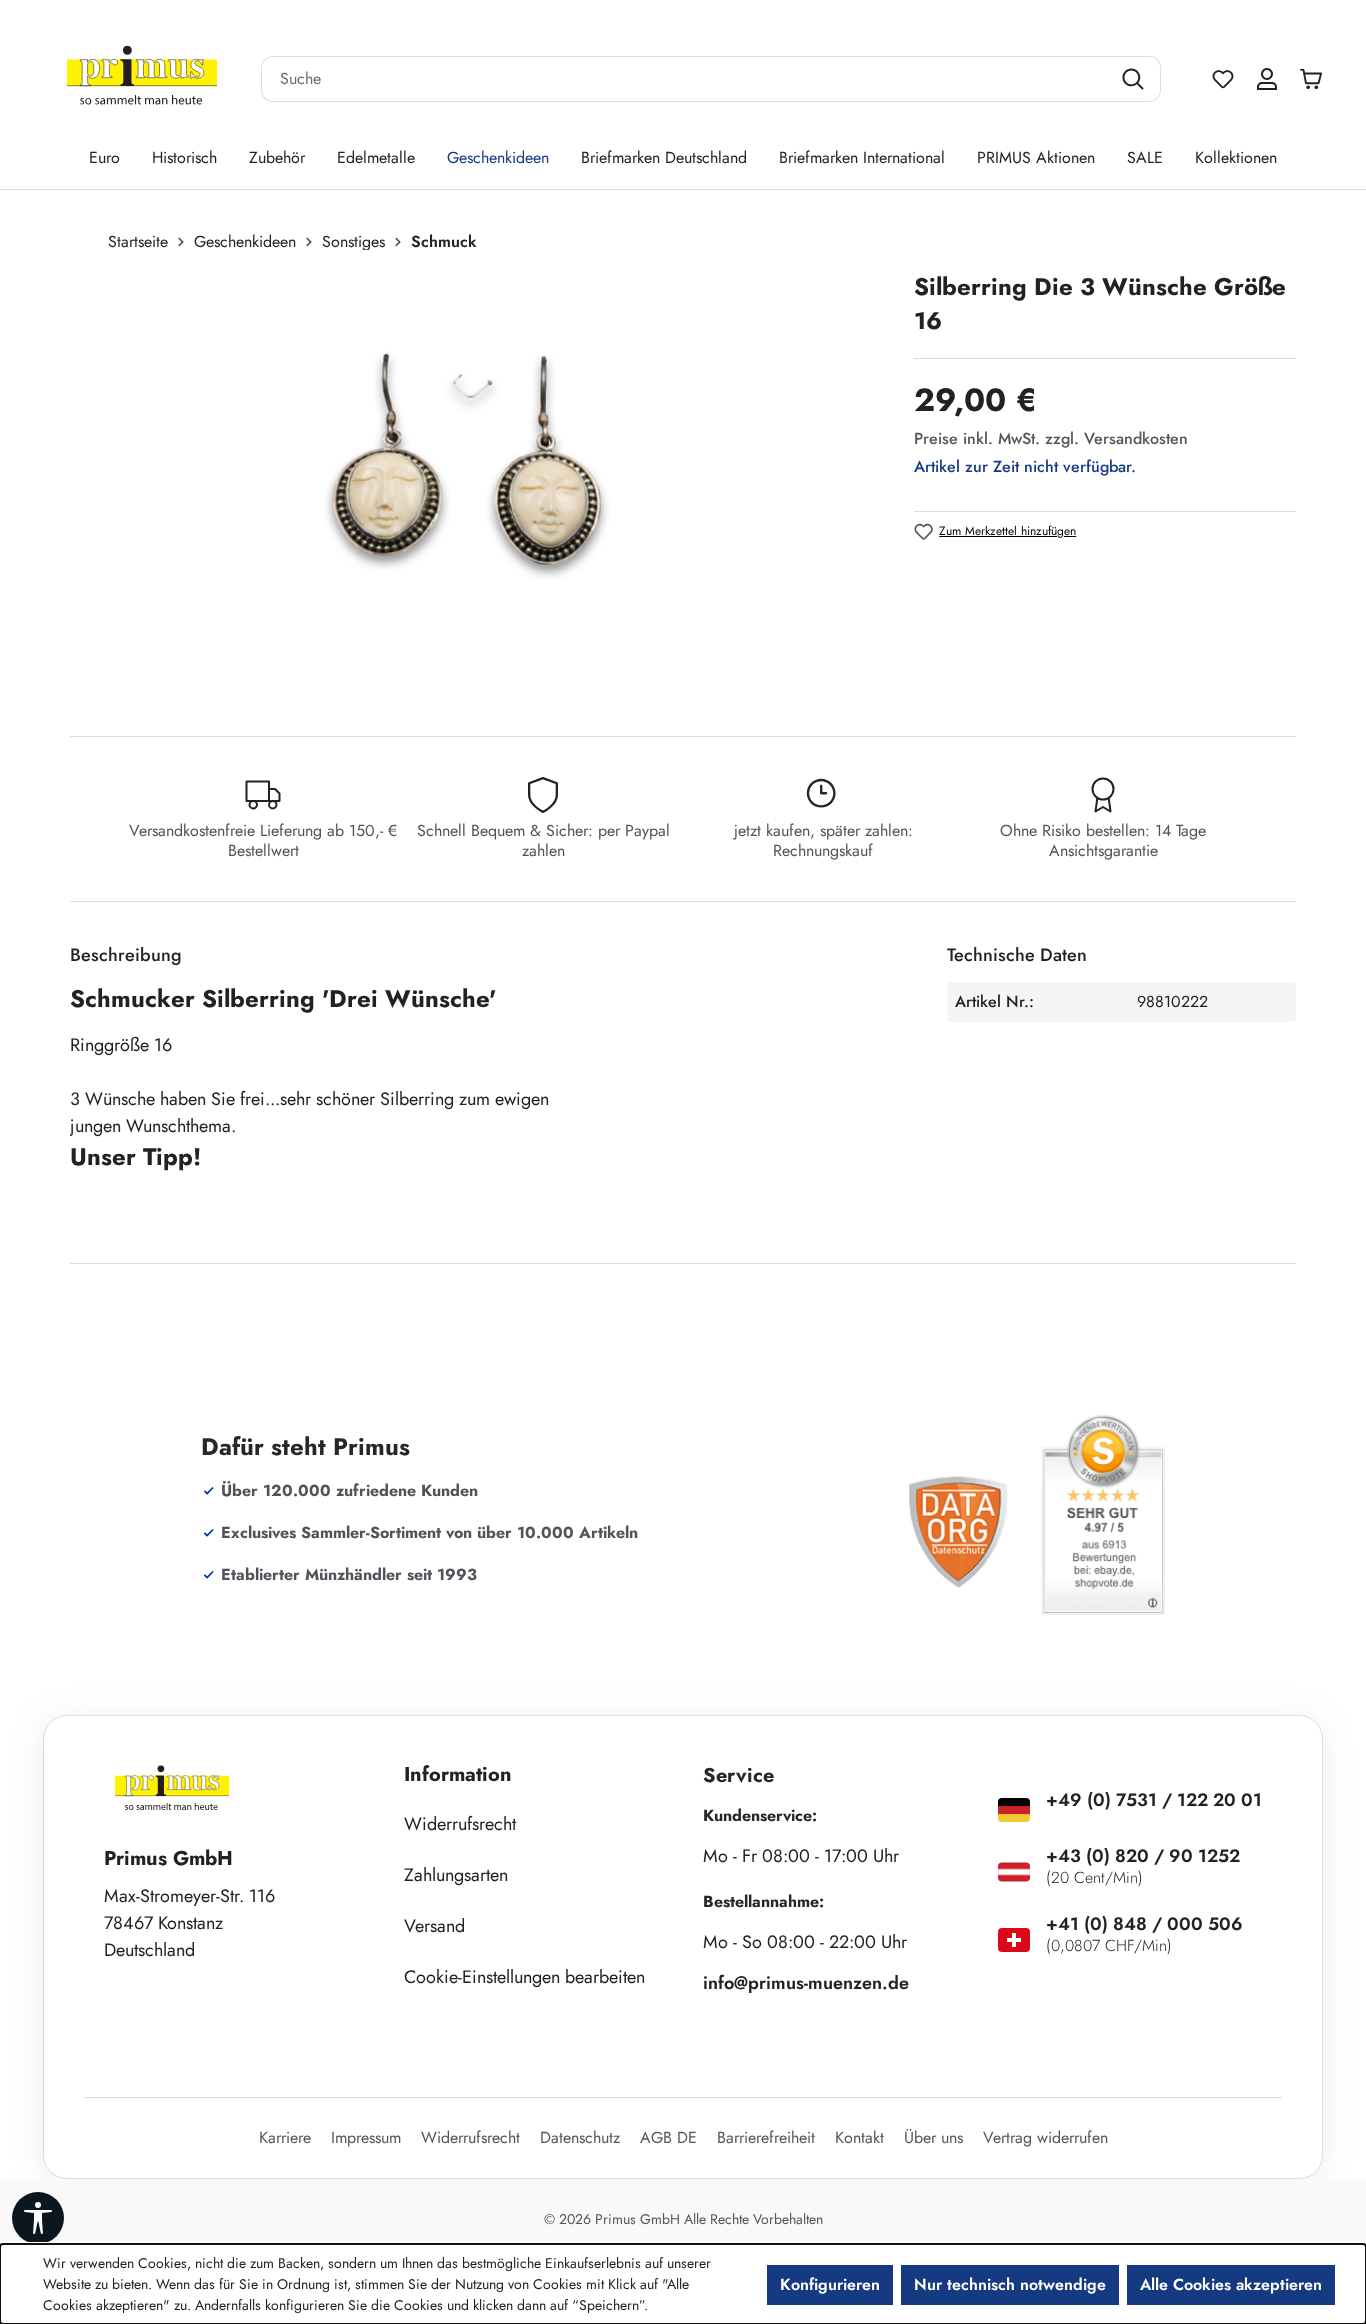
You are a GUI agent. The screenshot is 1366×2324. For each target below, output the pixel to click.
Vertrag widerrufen (1045, 2137)
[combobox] (686, 79)
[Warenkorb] (1316, 79)
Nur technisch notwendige (1010, 2284)
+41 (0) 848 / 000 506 (1144, 1924)
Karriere (285, 2137)
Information (458, 1774)
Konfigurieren (830, 2284)
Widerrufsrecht (460, 1824)
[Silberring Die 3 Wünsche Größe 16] (471, 485)
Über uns (933, 2137)
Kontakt (859, 2137)
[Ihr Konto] (1267, 79)
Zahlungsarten (456, 1875)
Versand (434, 1926)
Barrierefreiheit (766, 2137)
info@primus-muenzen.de (806, 1983)
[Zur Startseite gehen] (142, 79)
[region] (482, 485)
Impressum (366, 2137)
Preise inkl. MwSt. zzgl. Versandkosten (1051, 438)
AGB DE (668, 2137)
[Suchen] (1135, 79)
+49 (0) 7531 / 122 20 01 (1154, 1800)
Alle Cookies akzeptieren (1231, 2284)
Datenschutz (580, 2137)
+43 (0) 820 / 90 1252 (1143, 1856)
